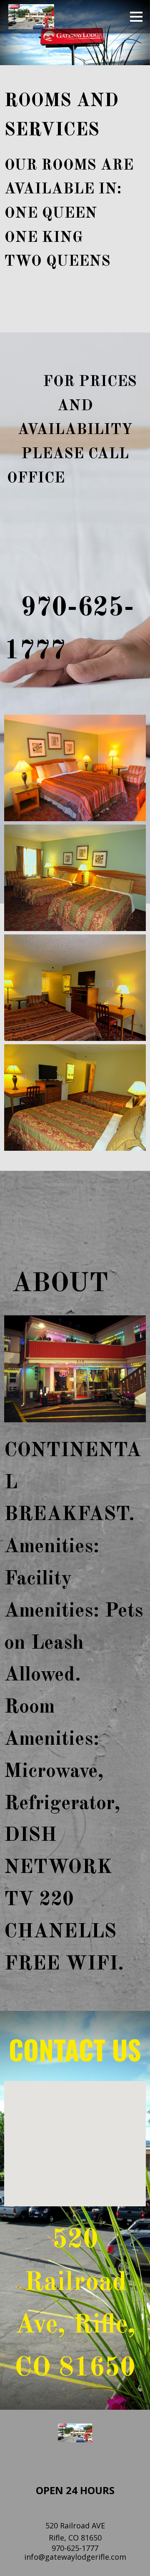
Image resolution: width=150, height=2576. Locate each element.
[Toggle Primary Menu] (136, 17)
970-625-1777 (75, 2548)
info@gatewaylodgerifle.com (75, 2557)
